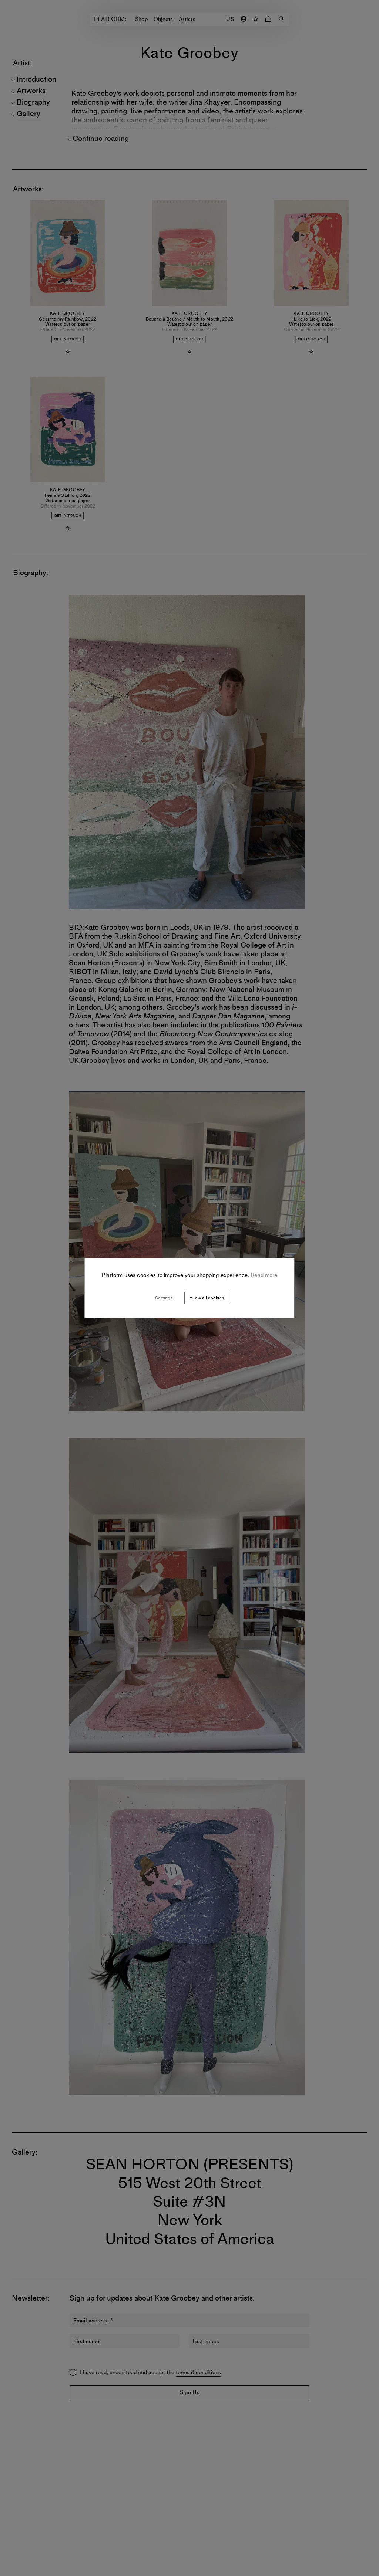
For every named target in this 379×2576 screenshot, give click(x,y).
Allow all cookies (207, 1298)
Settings (164, 1298)
